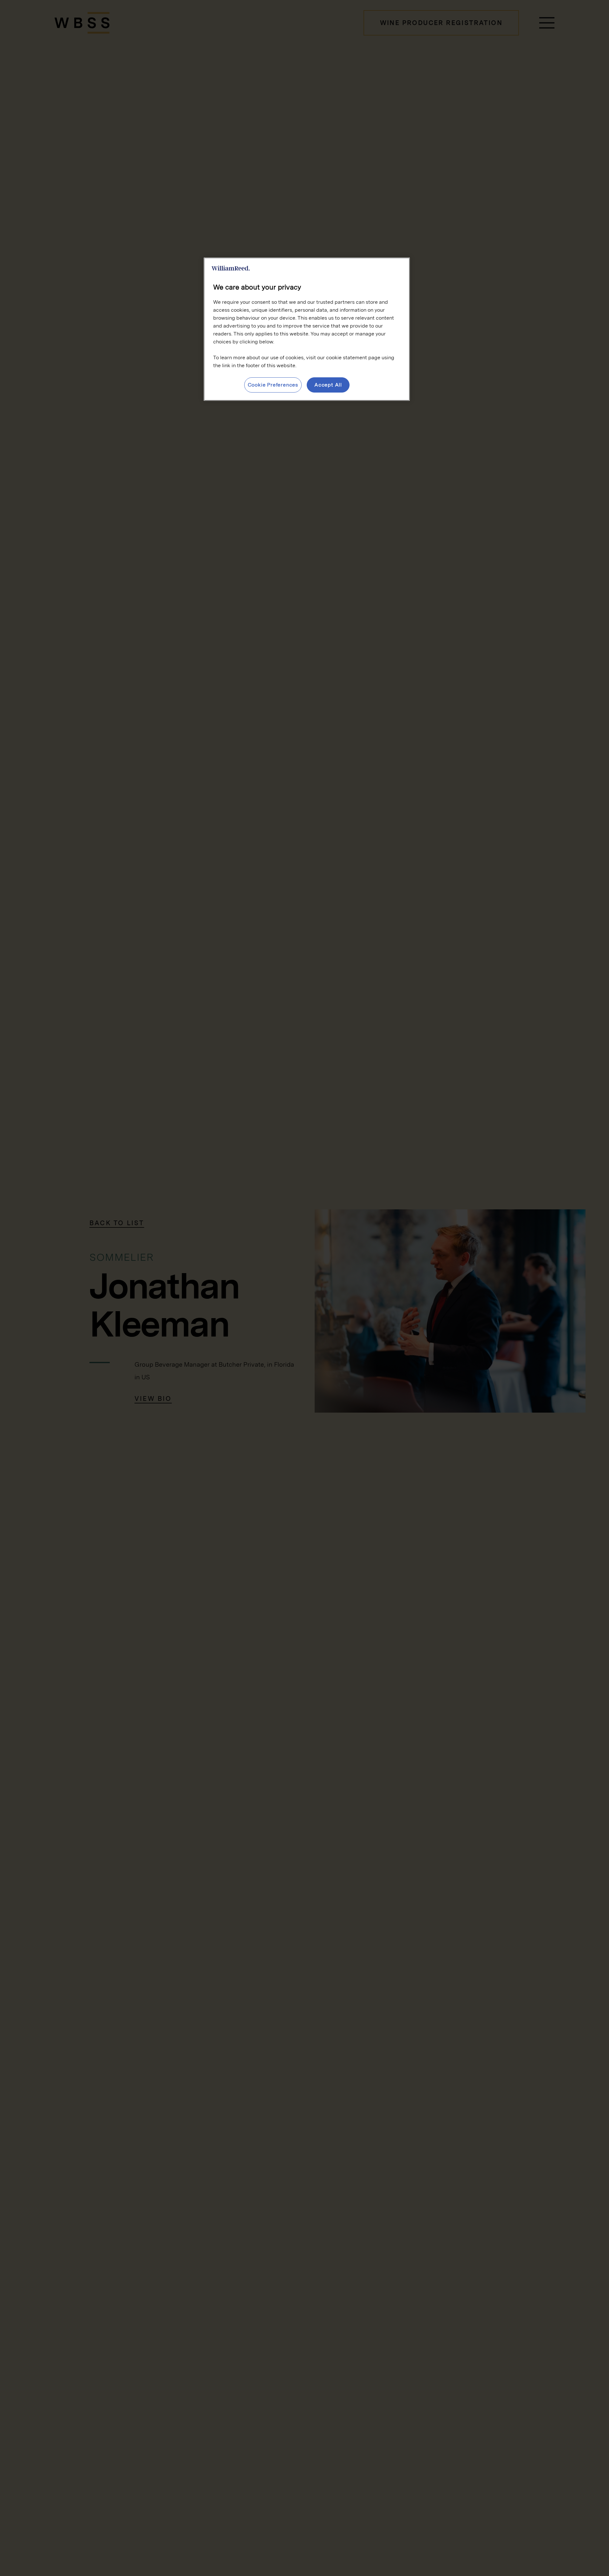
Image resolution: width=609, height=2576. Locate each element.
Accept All (328, 385)
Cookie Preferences (273, 385)
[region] (307, 329)
